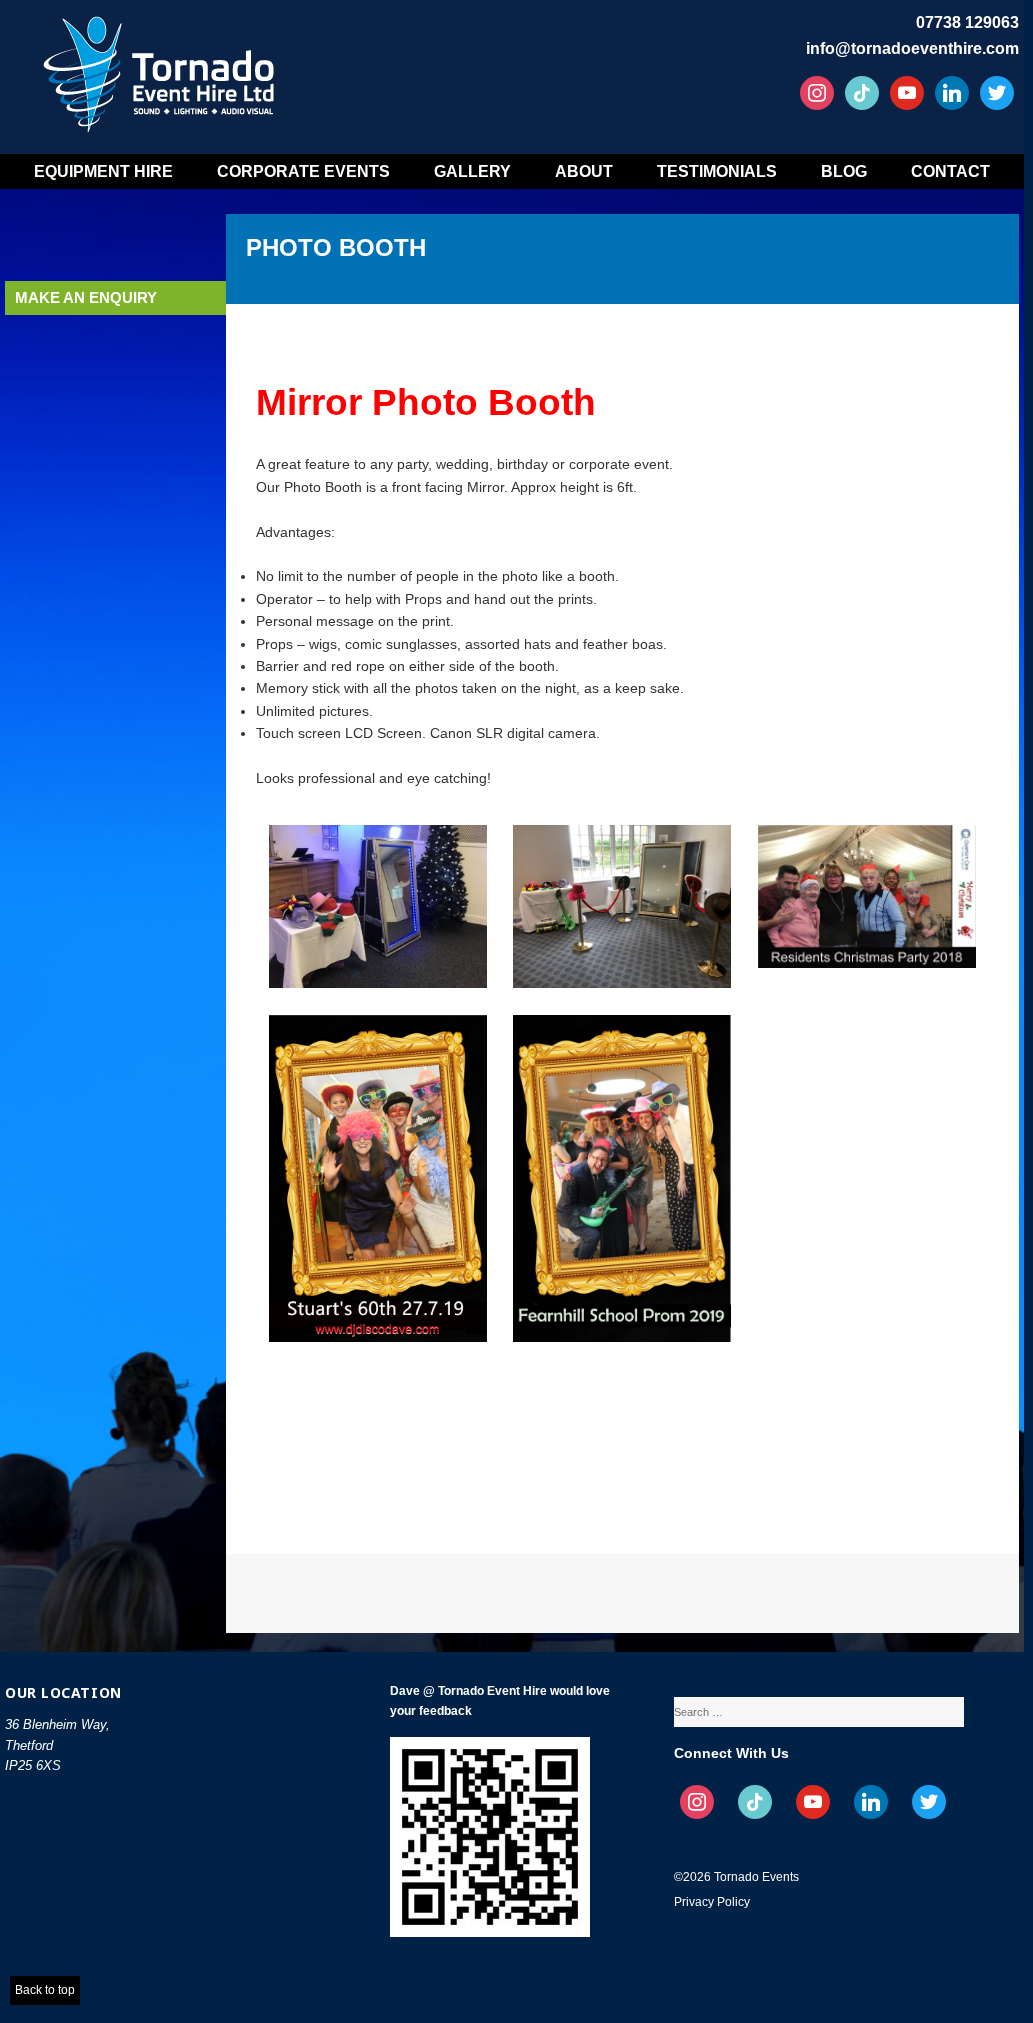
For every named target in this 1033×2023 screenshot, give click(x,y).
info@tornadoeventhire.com (912, 48)
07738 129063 (967, 22)
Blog (844, 171)
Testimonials (717, 171)
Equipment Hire (103, 171)
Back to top (45, 1990)
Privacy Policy (712, 1902)
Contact (950, 171)
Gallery (472, 171)
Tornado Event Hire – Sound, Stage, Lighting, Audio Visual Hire (162, 67)
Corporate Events (303, 171)
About (584, 171)
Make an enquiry (86, 297)
